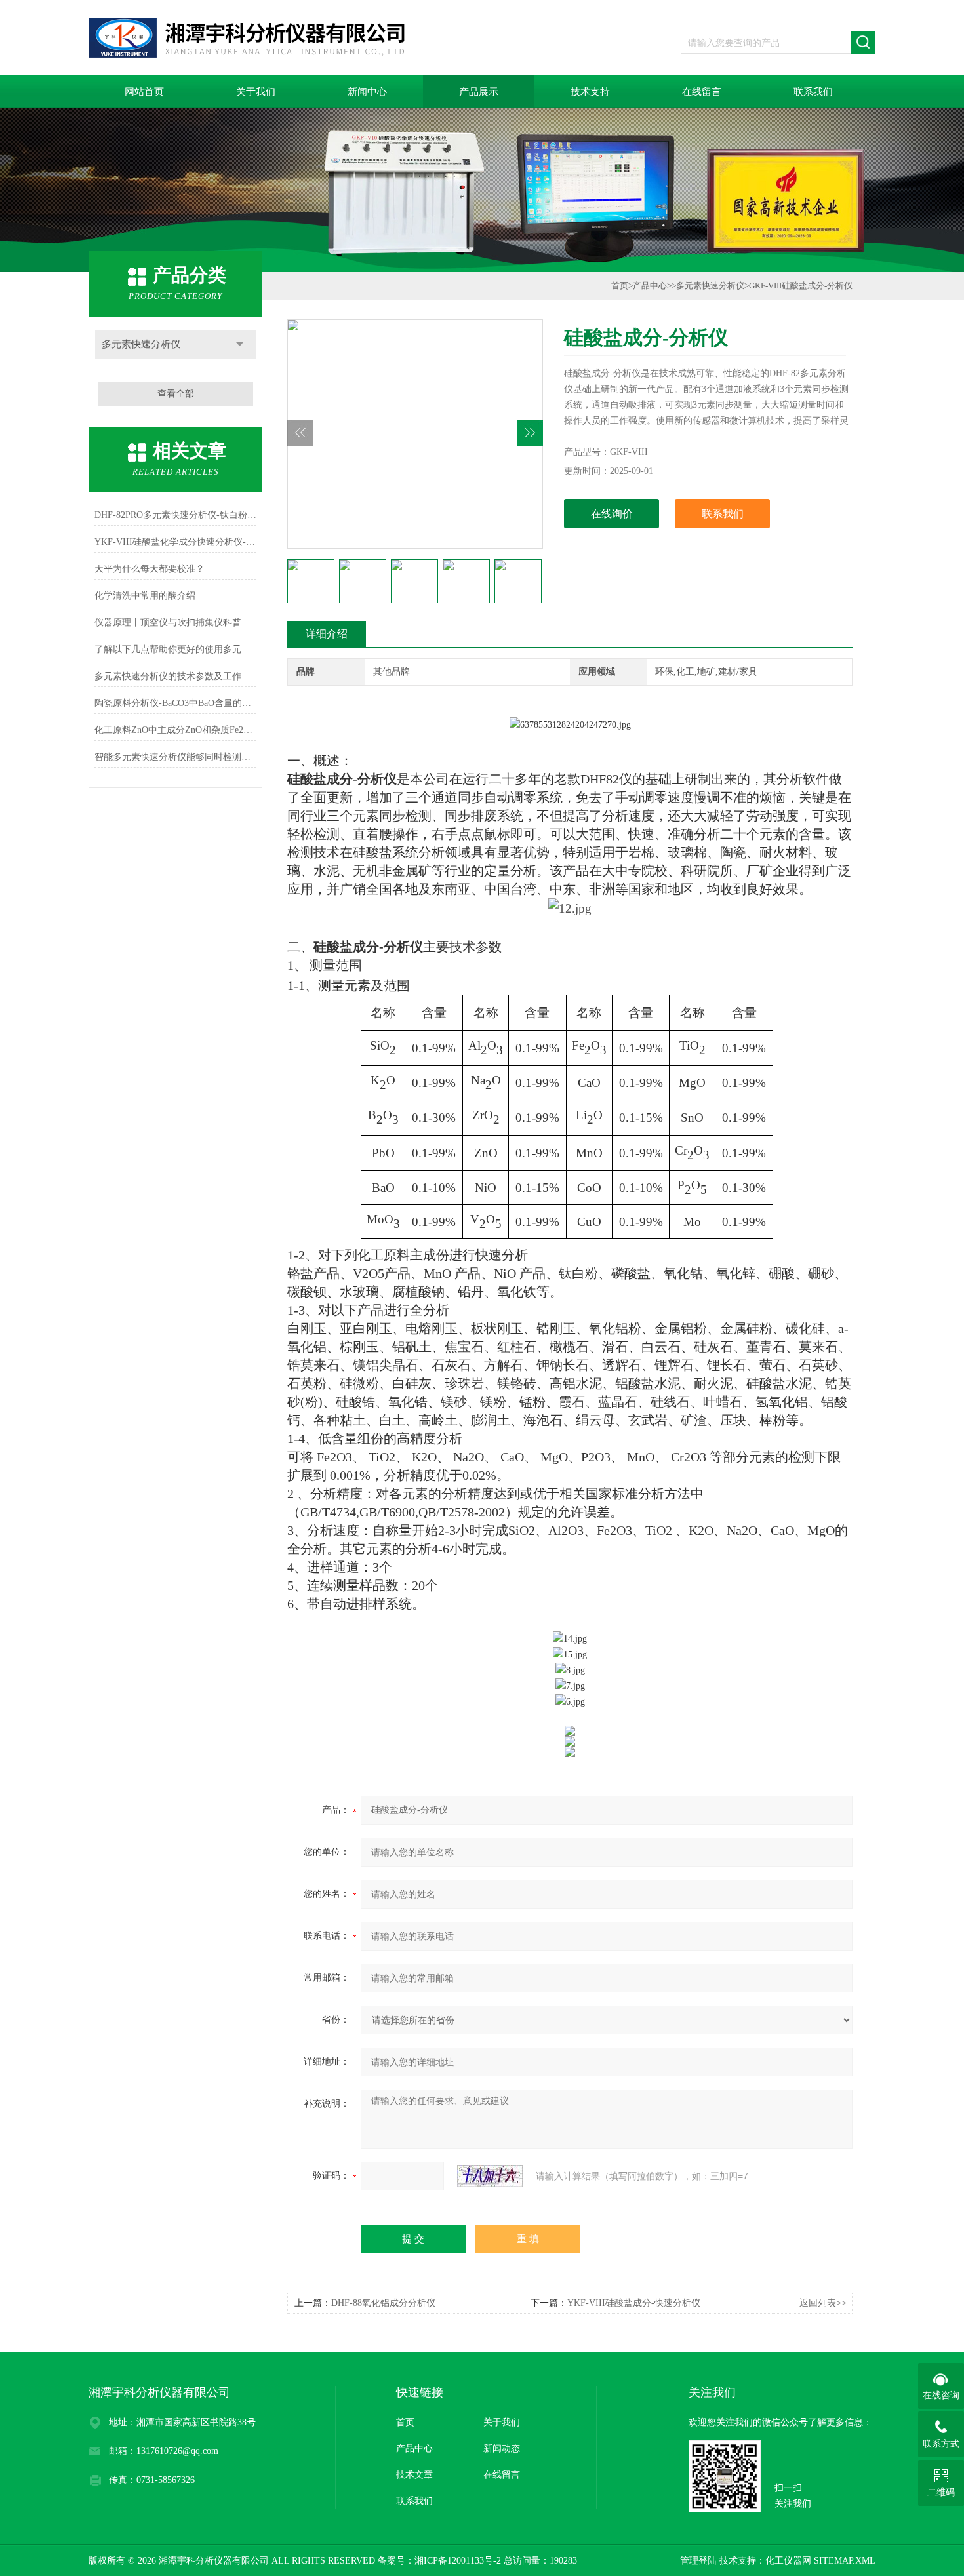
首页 (620, 286)
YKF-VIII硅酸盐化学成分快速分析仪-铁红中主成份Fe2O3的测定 (175, 542)
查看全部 (176, 394)
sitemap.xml (845, 2561)
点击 (240, 345)
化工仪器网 (788, 2561)
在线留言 (702, 92)
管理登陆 (698, 2561)
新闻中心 (367, 92)
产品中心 (650, 286)
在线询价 (612, 514)
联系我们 (813, 92)
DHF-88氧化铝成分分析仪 (383, 2303)
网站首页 (144, 92)
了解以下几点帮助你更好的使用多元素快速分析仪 (175, 649)
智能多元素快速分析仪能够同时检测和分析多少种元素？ (175, 757)
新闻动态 (502, 2448)
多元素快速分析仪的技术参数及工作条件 (175, 676)
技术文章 (414, 2475)
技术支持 (590, 92)
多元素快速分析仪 (141, 344)
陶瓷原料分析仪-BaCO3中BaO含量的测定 (175, 703)
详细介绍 (327, 634)
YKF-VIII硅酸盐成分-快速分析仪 (634, 2303)
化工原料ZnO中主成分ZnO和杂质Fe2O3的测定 (175, 730)
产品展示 (479, 92)
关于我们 (256, 92)
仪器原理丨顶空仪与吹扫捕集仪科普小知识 (175, 623)
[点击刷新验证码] (490, 2176)
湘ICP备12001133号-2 (458, 2561)
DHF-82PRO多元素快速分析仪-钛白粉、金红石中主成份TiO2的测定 (175, 515)
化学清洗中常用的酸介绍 (145, 596)
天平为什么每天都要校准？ (150, 569)
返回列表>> (823, 2303)
